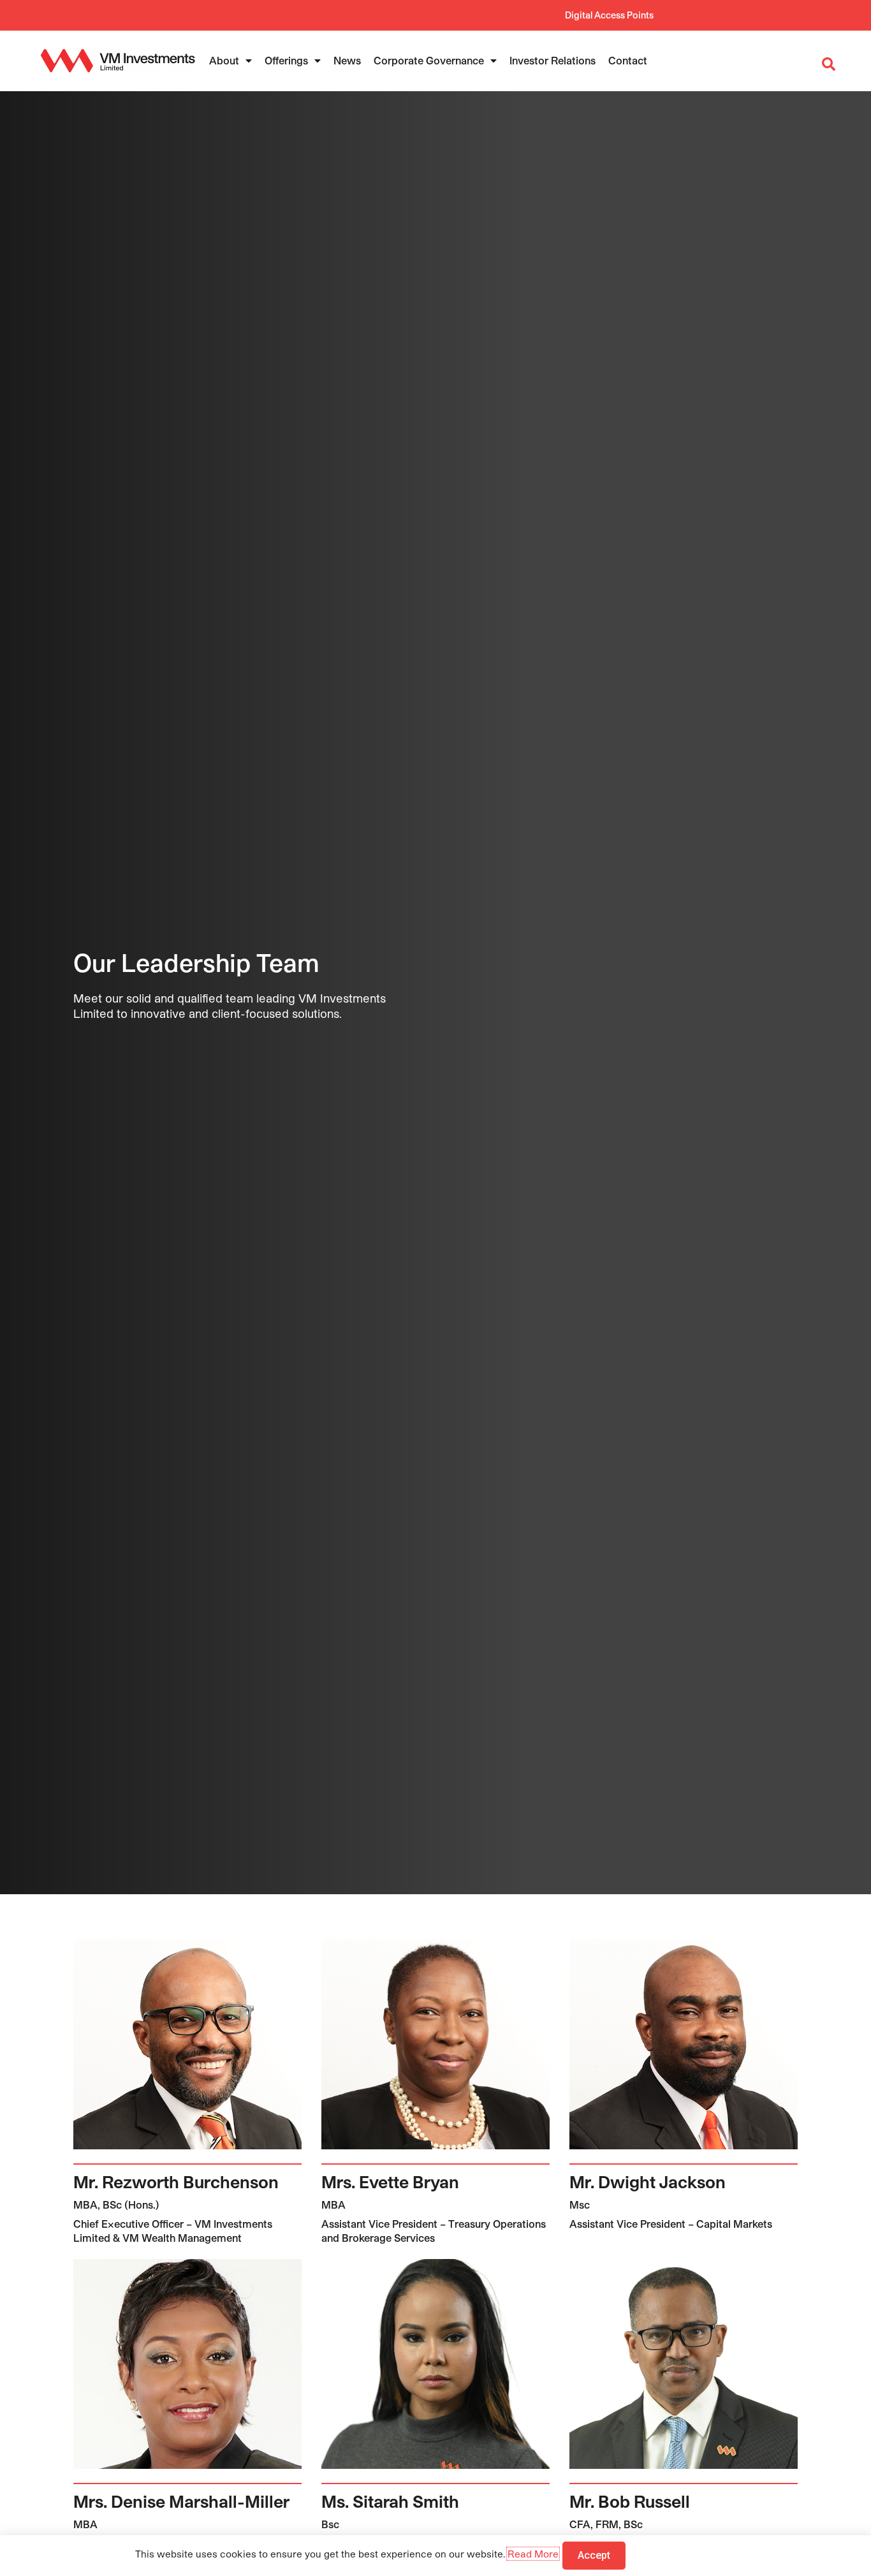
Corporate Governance (429, 60)
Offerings (286, 60)
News (347, 60)
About (224, 60)
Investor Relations (553, 60)
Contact (628, 60)
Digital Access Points (609, 15)
